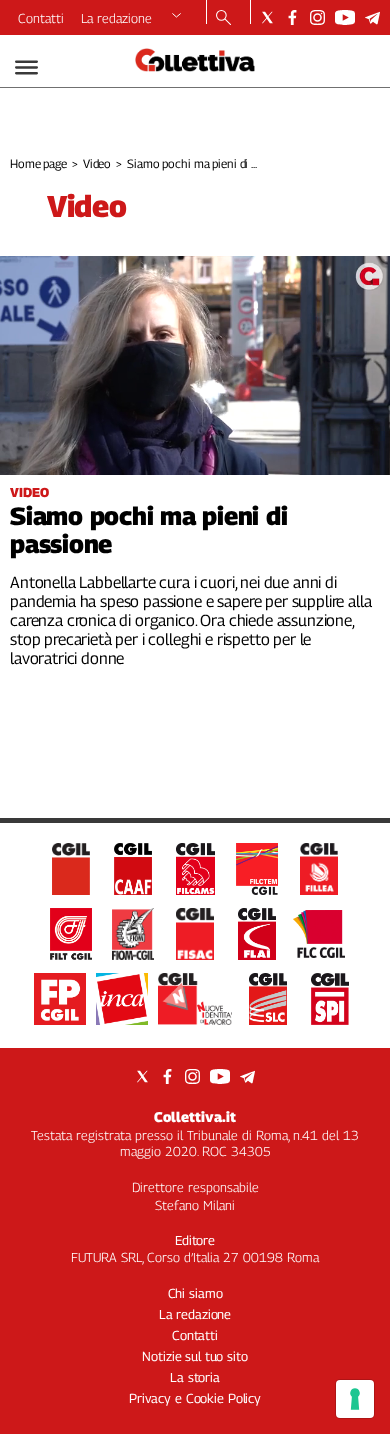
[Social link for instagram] (317, 17)
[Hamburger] (26, 67)
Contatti (41, 18)
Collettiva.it (195, 1116)
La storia (195, 1377)
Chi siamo (195, 1293)
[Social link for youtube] (345, 17)
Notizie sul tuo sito (194, 1356)
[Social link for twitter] (267, 17)
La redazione (116, 18)
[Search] (223, 19)
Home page (38, 163)
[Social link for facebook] (292, 17)
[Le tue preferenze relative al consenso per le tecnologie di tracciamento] (355, 1399)
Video (97, 163)
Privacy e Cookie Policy (195, 1398)
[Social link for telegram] (372, 17)
